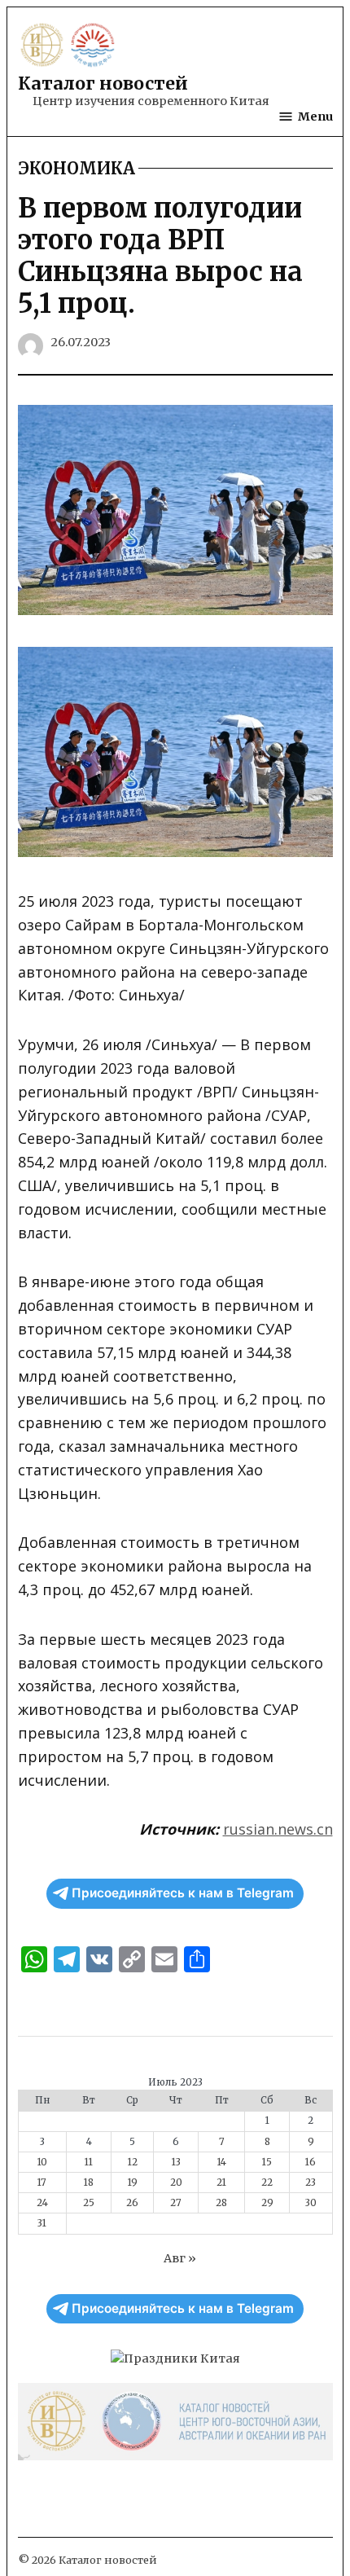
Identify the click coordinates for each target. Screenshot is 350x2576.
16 (311, 2162)
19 (133, 2183)
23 (311, 2183)
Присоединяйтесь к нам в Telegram (183, 1893)
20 (176, 2183)
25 (89, 2203)
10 (42, 2162)
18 (89, 2183)
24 (42, 2203)
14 (222, 2162)
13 (176, 2162)
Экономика (77, 169)
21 (221, 2183)
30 (311, 2203)
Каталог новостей (103, 84)
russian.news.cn (278, 1829)
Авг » (180, 2258)
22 (267, 2183)
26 (132, 2203)
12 (133, 2162)
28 (221, 2203)
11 (89, 2162)
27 (176, 2203)
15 (267, 2162)
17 (42, 2183)
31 (42, 2223)
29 (267, 2203)
